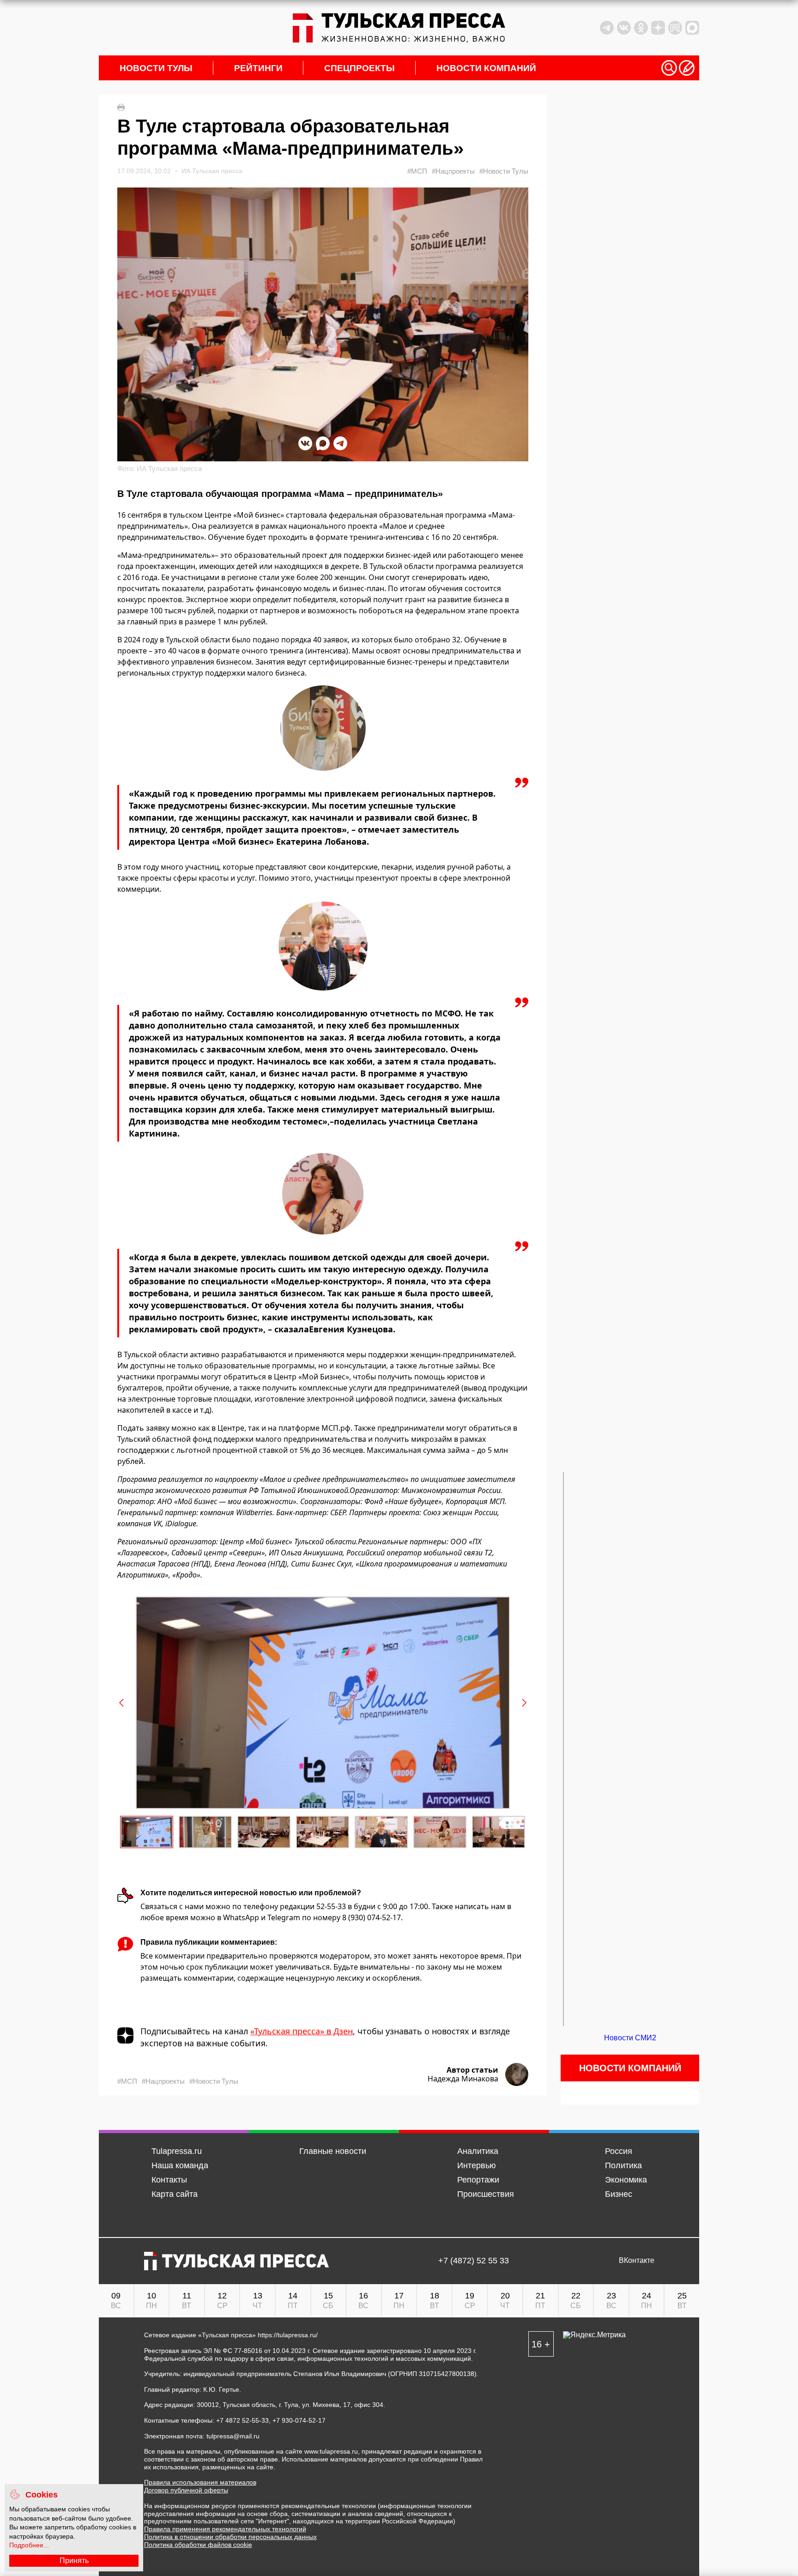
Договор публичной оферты (186, 2490)
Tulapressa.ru (177, 2151)
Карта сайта (175, 2194)
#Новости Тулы (504, 171)
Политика (623, 2165)
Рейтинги (258, 68)
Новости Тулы (156, 68)
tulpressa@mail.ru (233, 2436)
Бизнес (619, 2194)
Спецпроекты (360, 68)
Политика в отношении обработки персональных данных (230, 2537)
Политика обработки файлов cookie (198, 2545)
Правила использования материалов (200, 2482)
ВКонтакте (637, 2261)
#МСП (417, 171)
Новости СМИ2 (630, 2038)
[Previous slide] (122, 1703)
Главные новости (333, 2151)
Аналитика (478, 2151)
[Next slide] (524, 1703)
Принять (74, 2561)
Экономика (626, 2180)
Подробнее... (29, 2545)
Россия (619, 2151)
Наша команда (180, 2165)
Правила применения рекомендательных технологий (225, 2529)
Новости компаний (486, 68)
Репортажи (478, 2180)
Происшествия (486, 2194)
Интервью (477, 2165)
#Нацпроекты (453, 171)
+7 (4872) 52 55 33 (474, 2261)
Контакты (169, 2180)
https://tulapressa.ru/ (288, 2335)
